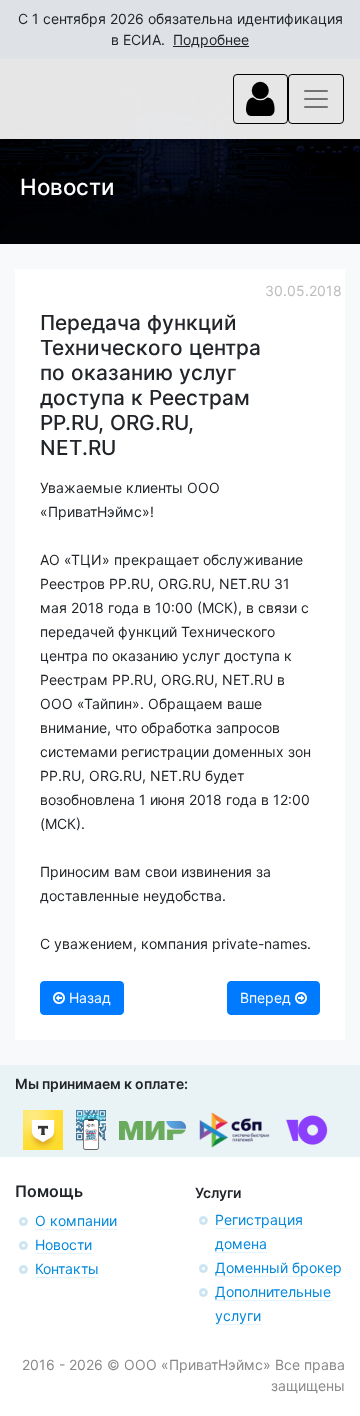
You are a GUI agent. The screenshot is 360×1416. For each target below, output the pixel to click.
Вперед (267, 997)
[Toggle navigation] (260, 99)
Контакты (67, 1268)
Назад (88, 997)
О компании (76, 1220)
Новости (63, 1244)
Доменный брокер (278, 1267)
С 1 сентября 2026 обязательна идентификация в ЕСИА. (180, 29)
